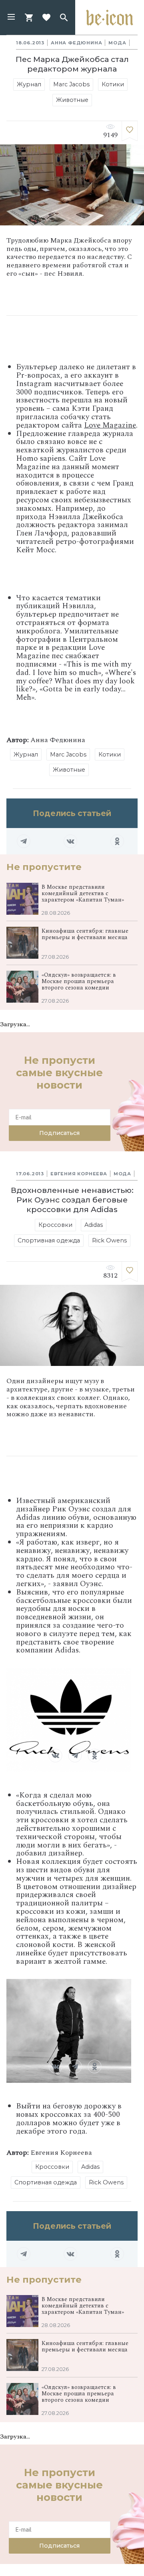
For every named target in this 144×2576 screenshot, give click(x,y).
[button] (11, 18)
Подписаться (59, 1133)
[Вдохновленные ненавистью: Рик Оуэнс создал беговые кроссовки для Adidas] (130, 1272)
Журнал (29, 84)
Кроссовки (55, 1225)
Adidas (94, 1225)
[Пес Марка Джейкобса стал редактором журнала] (130, 131)
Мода (117, 43)
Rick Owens (109, 1240)
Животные (72, 100)
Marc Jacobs (71, 84)
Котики (113, 84)
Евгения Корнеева (79, 1174)
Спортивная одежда (49, 1240)
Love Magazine (110, 425)
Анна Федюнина (76, 43)
